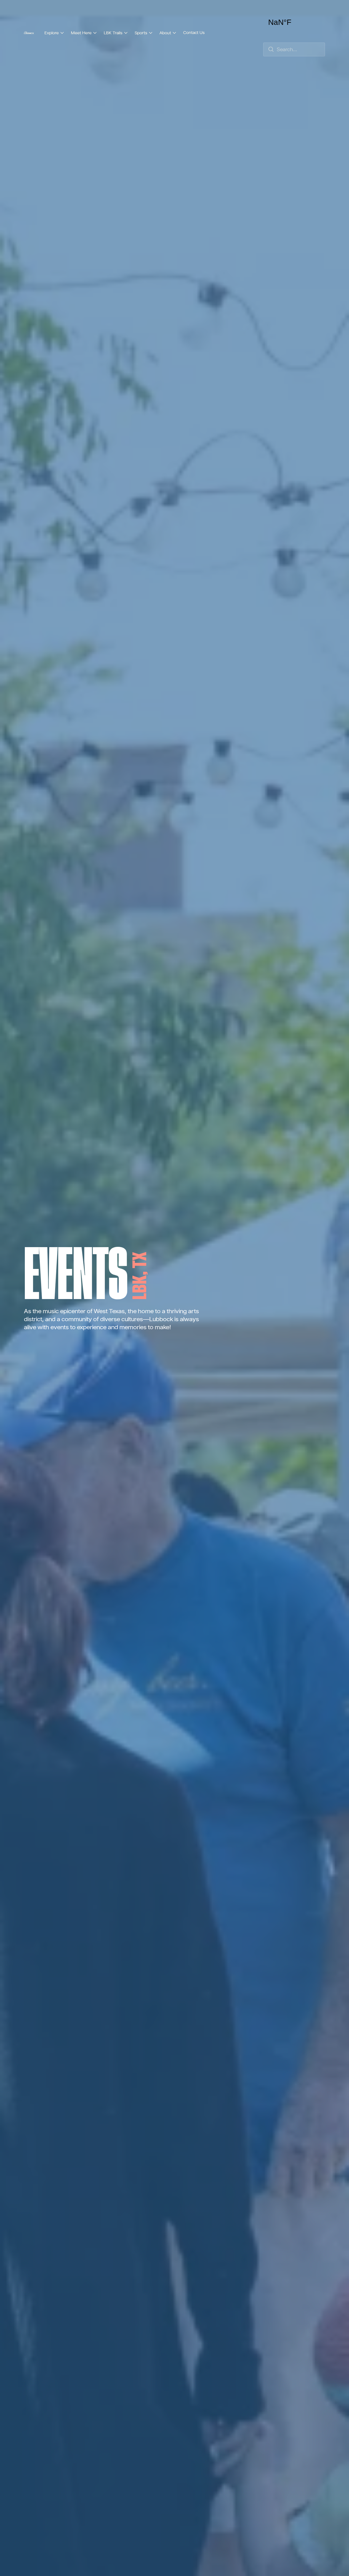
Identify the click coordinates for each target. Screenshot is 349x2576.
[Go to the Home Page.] (29, 33)
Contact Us (194, 32)
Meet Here (81, 33)
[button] (54, 33)
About (165, 33)
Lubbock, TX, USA (294, 22)
